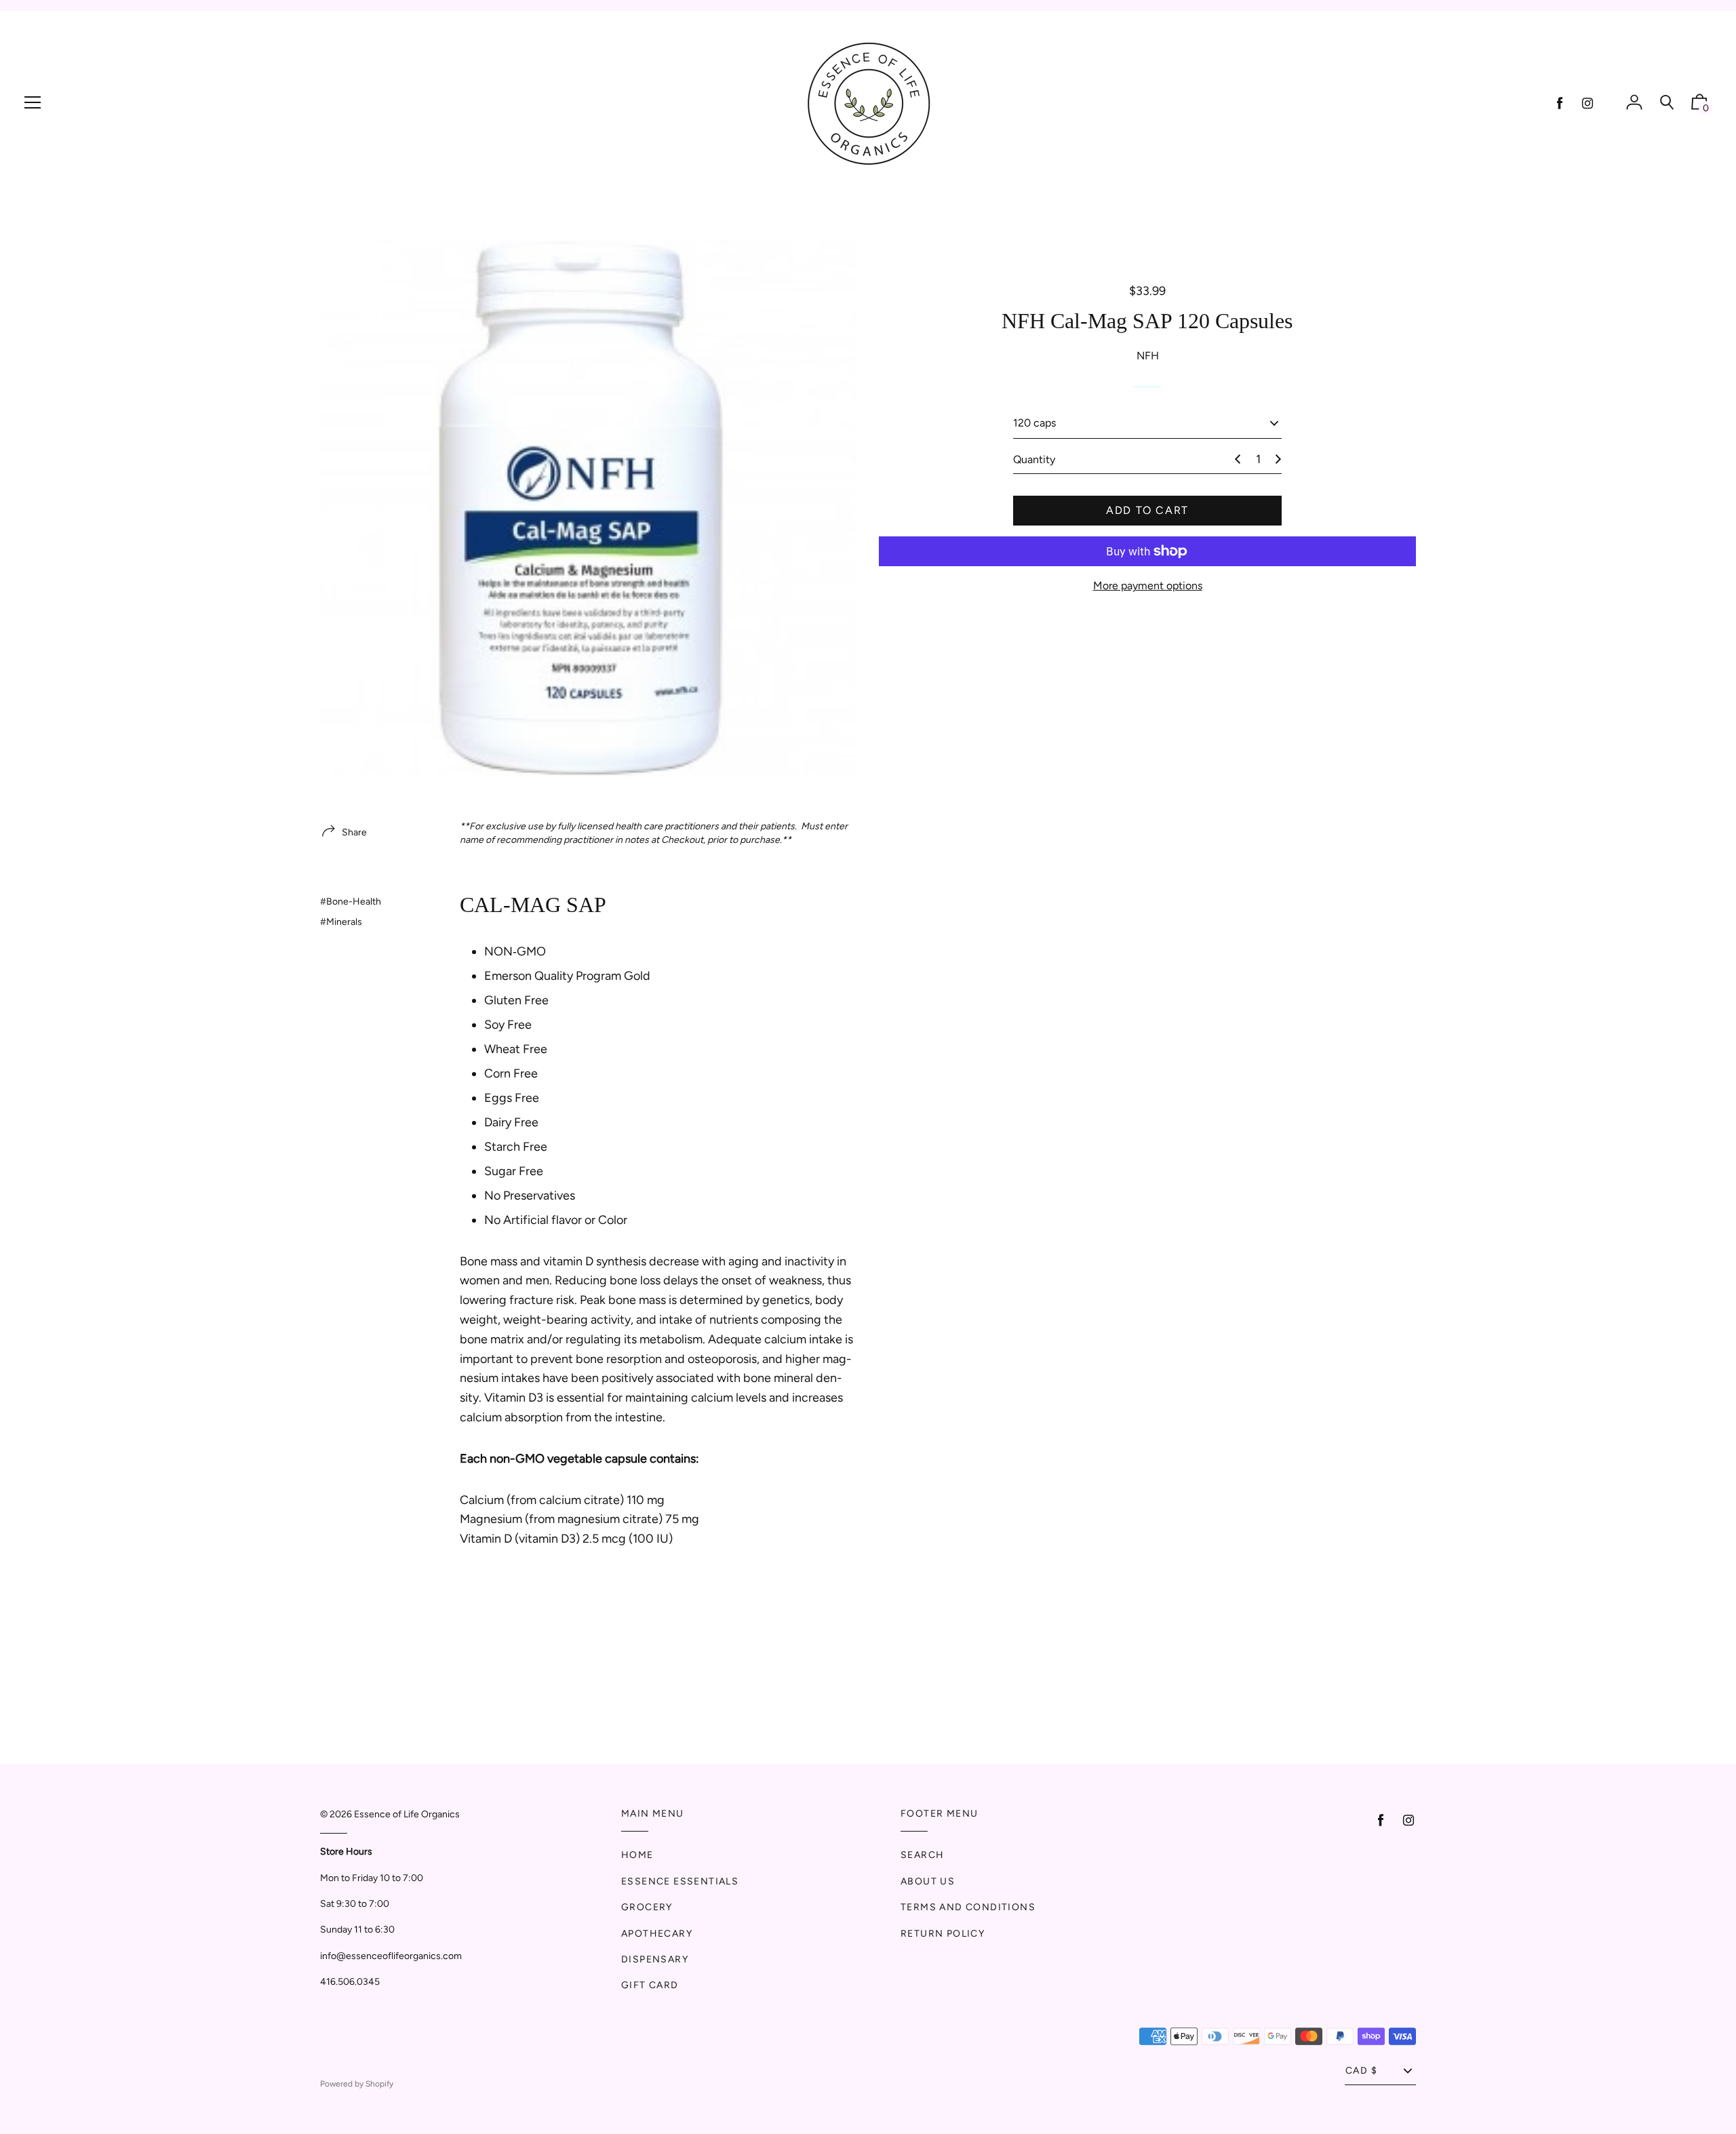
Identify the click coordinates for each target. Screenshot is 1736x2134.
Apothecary (657, 1934)
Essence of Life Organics (407, 1814)
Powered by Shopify (357, 2084)
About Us (928, 1881)
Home (637, 1855)
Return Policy (943, 1934)
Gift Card (650, 1985)
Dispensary (655, 1959)
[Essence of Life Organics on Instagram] (1587, 103)
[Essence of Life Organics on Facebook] (1560, 103)
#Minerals (341, 922)
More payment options (1148, 586)
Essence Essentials (680, 1881)
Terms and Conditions (968, 1907)
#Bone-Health (351, 902)
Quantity (1034, 459)
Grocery (647, 1907)
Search (922, 1855)
